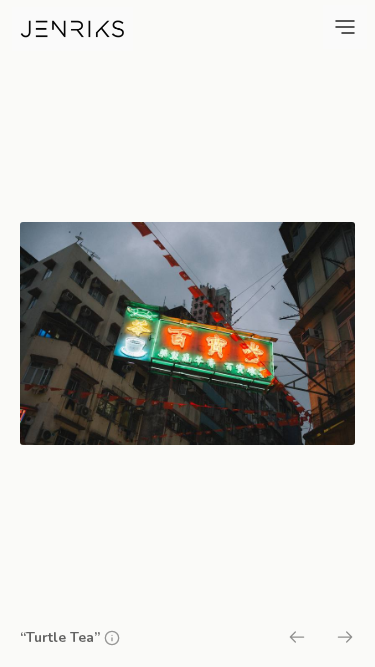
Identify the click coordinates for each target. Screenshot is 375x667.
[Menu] (345, 27)
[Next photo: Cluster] (345, 640)
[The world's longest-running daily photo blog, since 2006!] (72, 29)
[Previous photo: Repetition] (297, 640)
